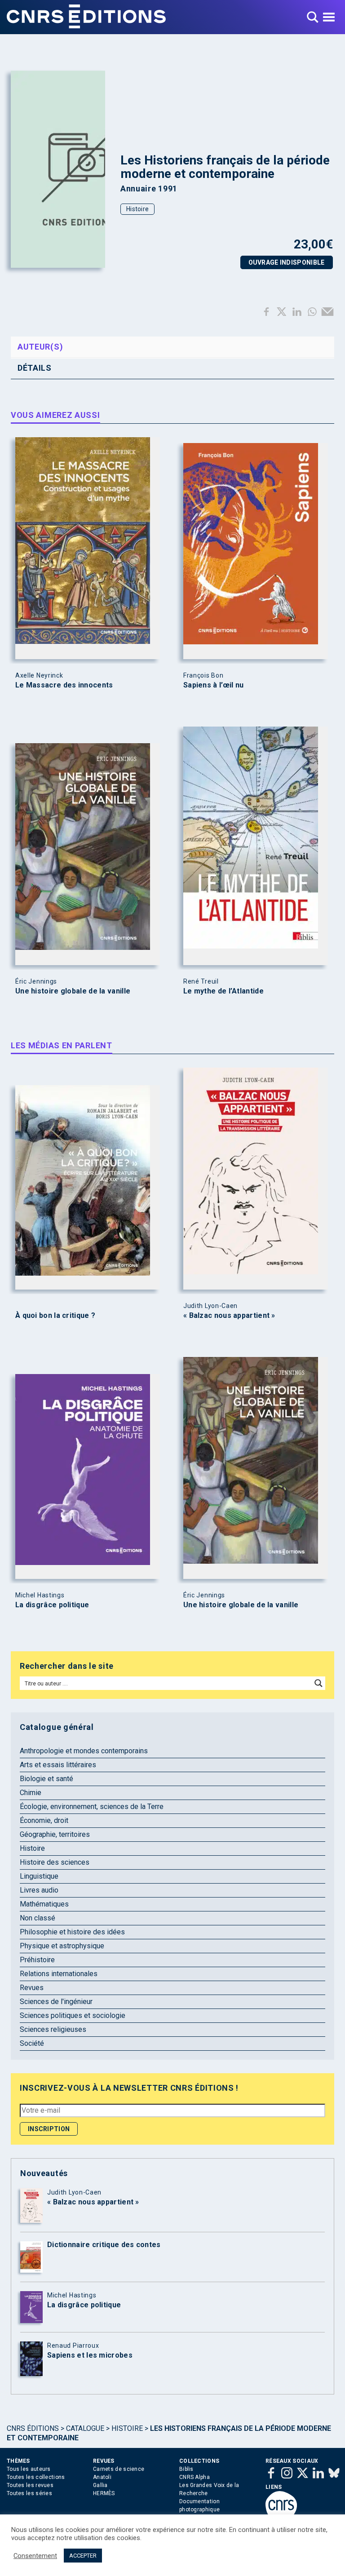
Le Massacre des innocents (64, 685)
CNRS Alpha (195, 2477)
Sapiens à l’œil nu (213, 685)
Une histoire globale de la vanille (73, 991)
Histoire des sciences (55, 1862)
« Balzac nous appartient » (229, 1316)
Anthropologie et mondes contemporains (84, 1751)
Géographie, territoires (55, 1834)
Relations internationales (59, 1974)
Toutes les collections (36, 2477)
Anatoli (102, 2477)
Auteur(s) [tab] (40, 347)
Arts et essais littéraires (58, 1765)
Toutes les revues (30, 2485)
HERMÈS (104, 2493)
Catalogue (85, 2428)
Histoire (137, 209)
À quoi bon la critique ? (55, 1316)
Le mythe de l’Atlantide (223, 991)
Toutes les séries (29, 2493)
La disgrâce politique (52, 1605)
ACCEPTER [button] (83, 2556)
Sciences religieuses (53, 2029)
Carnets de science (119, 2469)
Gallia (100, 2485)
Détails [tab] (35, 368)
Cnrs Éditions (33, 2428)
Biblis (186, 2469)
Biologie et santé (46, 1779)
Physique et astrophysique (62, 1946)
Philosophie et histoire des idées (72, 1932)
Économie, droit (44, 1820)
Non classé (38, 1918)
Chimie (31, 1793)
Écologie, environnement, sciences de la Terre (92, 1807)
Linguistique (39, 1876)
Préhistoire (37, 1960)
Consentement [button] (35, 2556)
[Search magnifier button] (318, 1683)
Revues (32, 1988)
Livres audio (39, 1890)
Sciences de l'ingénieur (56, 2002)
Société (32, 2043)
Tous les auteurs (29, 2469)
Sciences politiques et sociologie (73, 2015)
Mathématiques (44, 1904)
